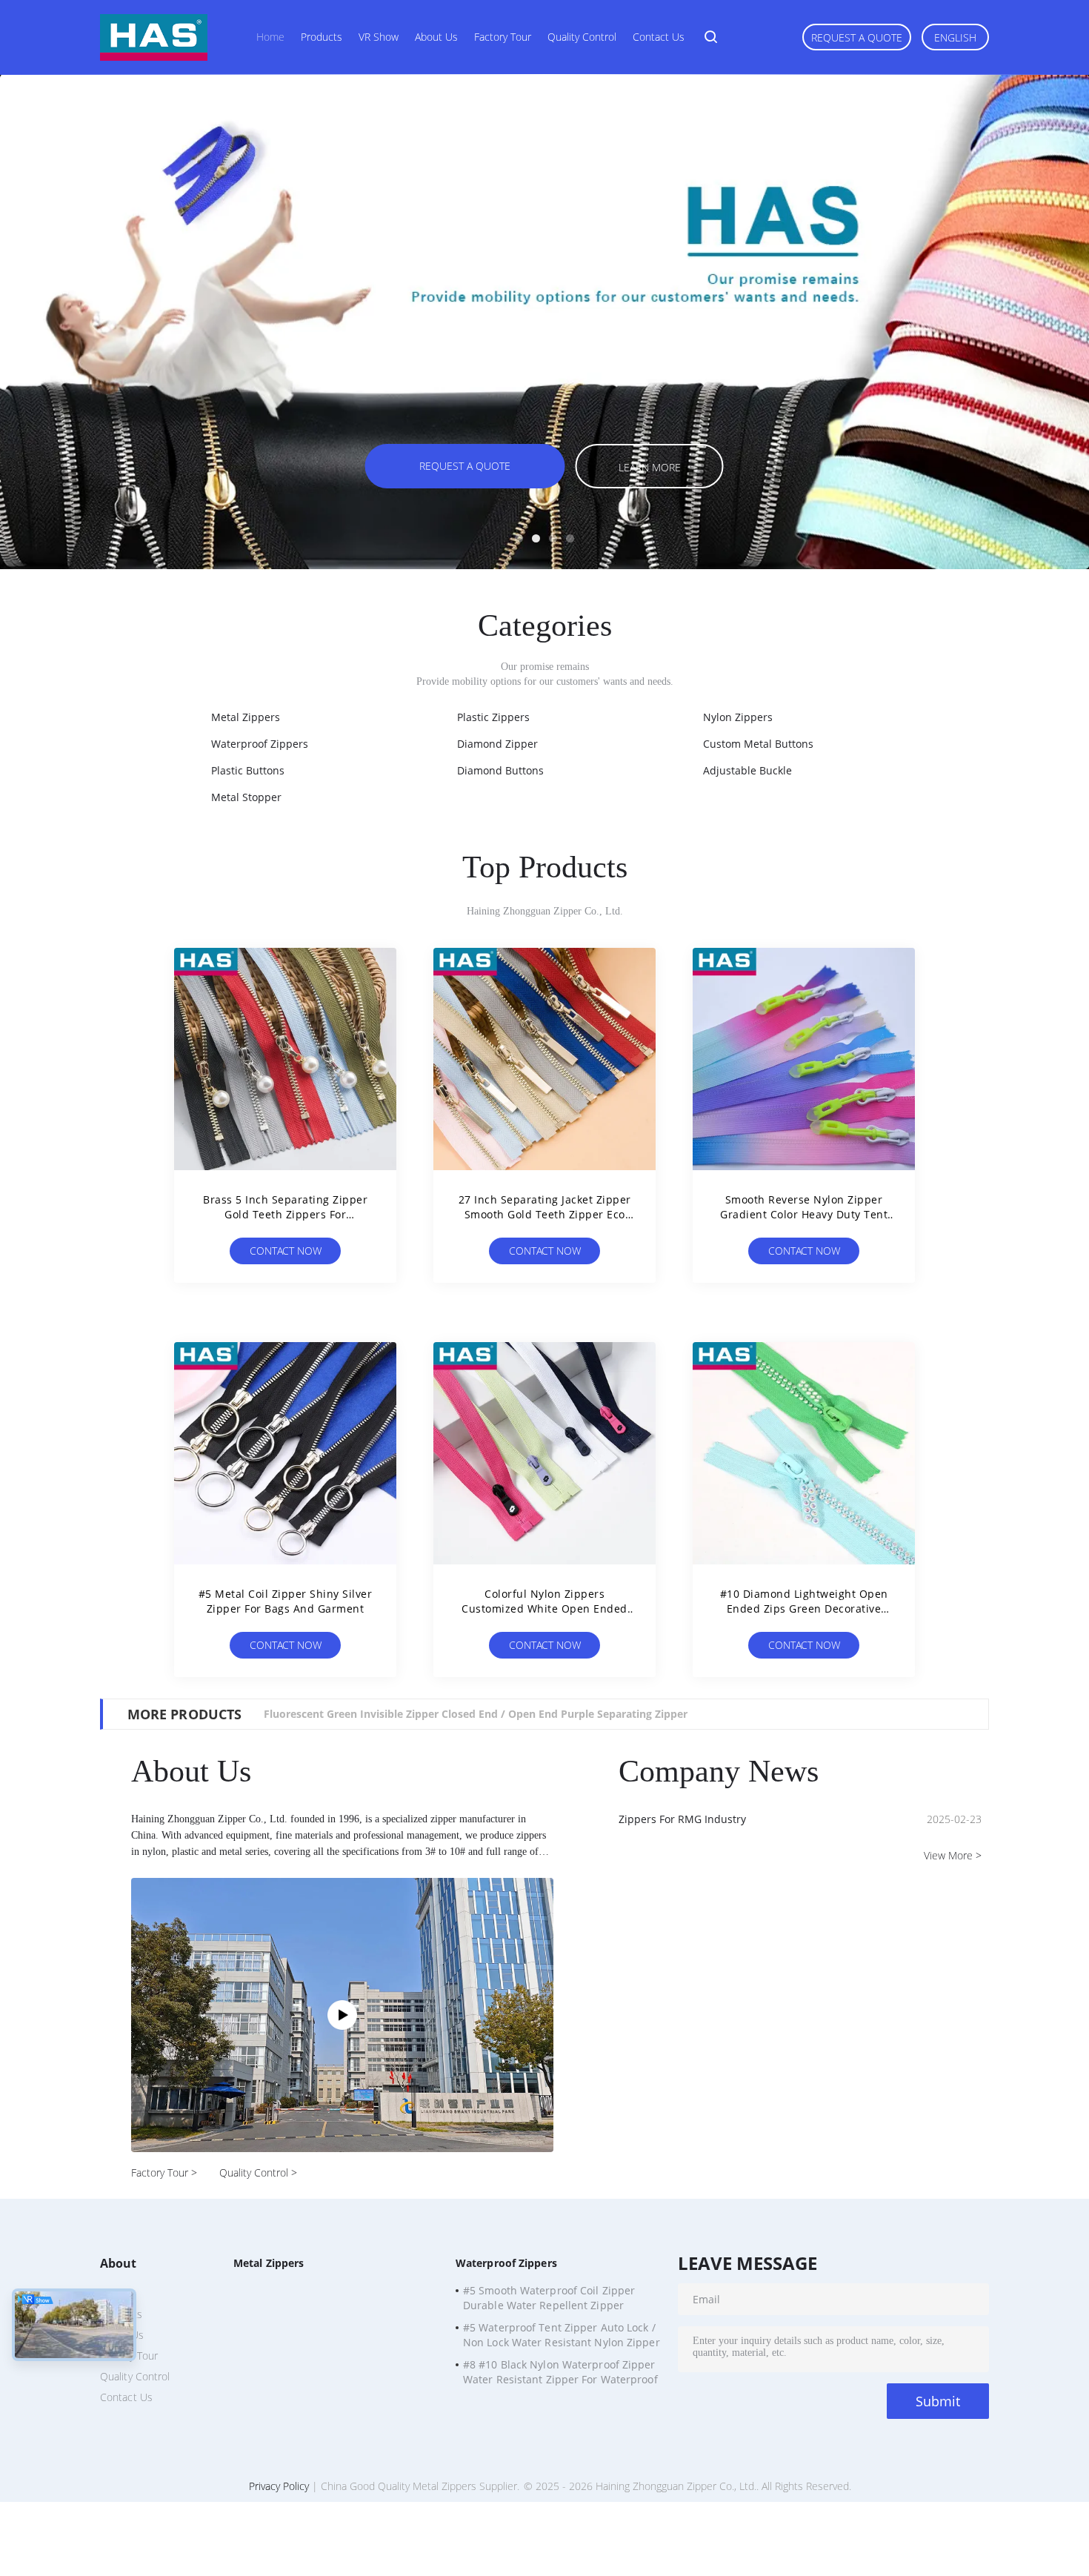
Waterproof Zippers (260, 744)
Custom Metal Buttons (758, 744)
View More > (953, 1855)
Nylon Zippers (738, 717)
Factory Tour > (164, 2172)
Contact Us (659, 37)
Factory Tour (503, 37)
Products (322, 37)
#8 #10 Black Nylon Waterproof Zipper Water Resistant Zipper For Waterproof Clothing (560, 2374)
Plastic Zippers (493, 717)
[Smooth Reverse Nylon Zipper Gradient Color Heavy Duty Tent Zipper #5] (804, 1059)
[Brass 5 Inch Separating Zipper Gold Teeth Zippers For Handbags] (285, 1059)
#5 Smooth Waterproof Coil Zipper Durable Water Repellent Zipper (549, 2298)
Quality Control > (258, 2172)
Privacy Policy (279, 2486)
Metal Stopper (246, 797)
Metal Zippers (246, 717)
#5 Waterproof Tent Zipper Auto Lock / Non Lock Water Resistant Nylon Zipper (562, 2335)
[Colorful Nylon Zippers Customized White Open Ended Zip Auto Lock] (544, 1453)
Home (270, 37)
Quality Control (582, 37)
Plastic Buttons (248, 770)
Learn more (650, 467)
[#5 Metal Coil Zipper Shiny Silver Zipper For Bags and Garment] (285, 1453)
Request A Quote (857, 37)
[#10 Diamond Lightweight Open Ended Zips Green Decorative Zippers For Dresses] (804, 1453)
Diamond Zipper (497, 744)
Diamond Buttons (500, 770)
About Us (436, 37)
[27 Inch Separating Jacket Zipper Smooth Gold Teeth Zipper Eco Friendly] (544, 1059)
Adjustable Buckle (747, 770)
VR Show (379, 37)
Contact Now (286, 1251)
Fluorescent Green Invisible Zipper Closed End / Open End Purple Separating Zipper (476, 1714)
